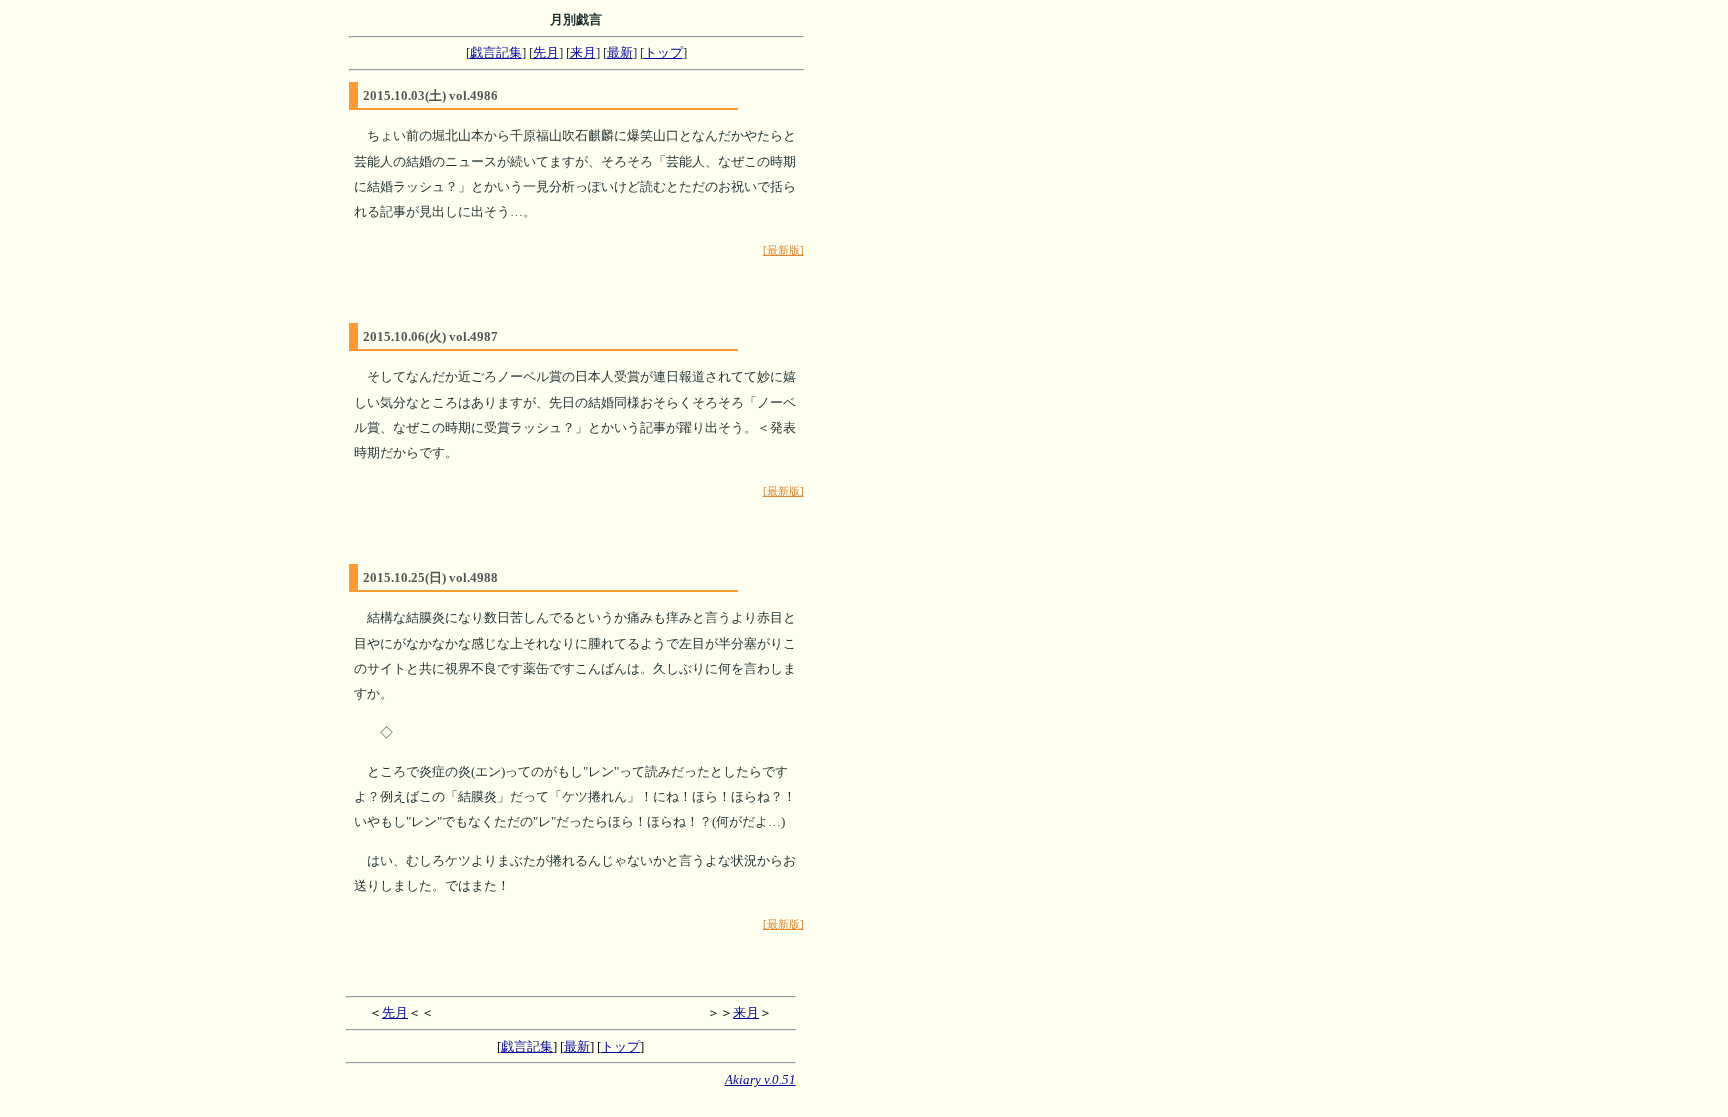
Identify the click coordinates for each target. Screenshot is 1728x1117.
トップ (663, 52)
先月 (546, 52)
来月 (583, 52)
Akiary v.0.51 (760, 1079)
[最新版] (783, 250)
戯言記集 (496, 52)
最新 (620, 52)
